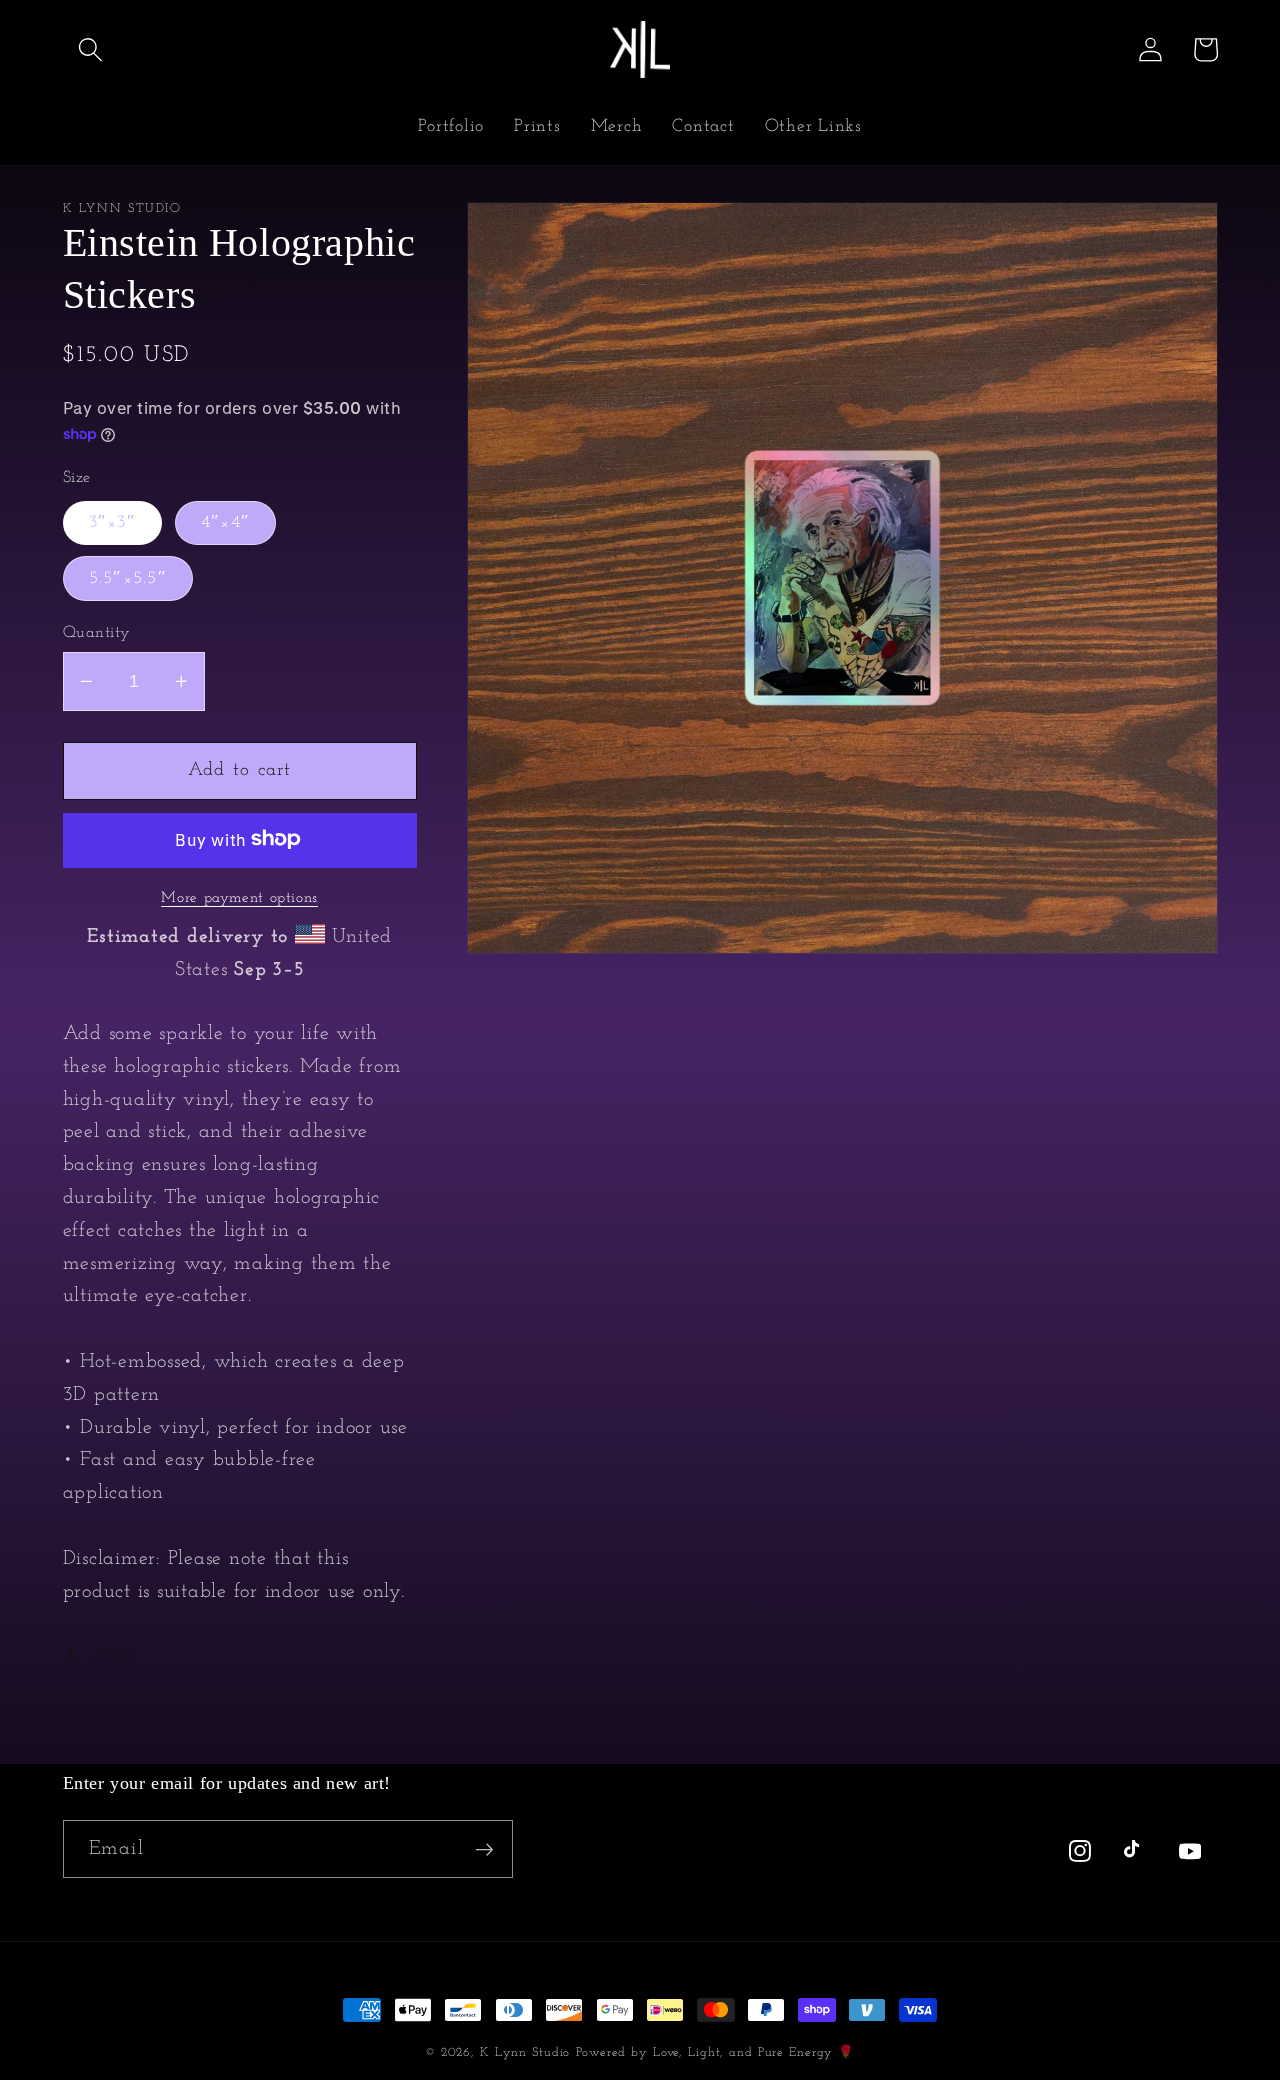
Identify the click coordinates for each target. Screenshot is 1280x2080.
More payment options (239, 897)
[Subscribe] (484, 1849)
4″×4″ (225, 521)
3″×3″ (112, 521)
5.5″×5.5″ (128, 577)
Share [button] (114, 1653)
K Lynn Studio (525, 2053)
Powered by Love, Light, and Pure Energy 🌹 (715, 2053)
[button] (90, 49)
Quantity (97, 632)
